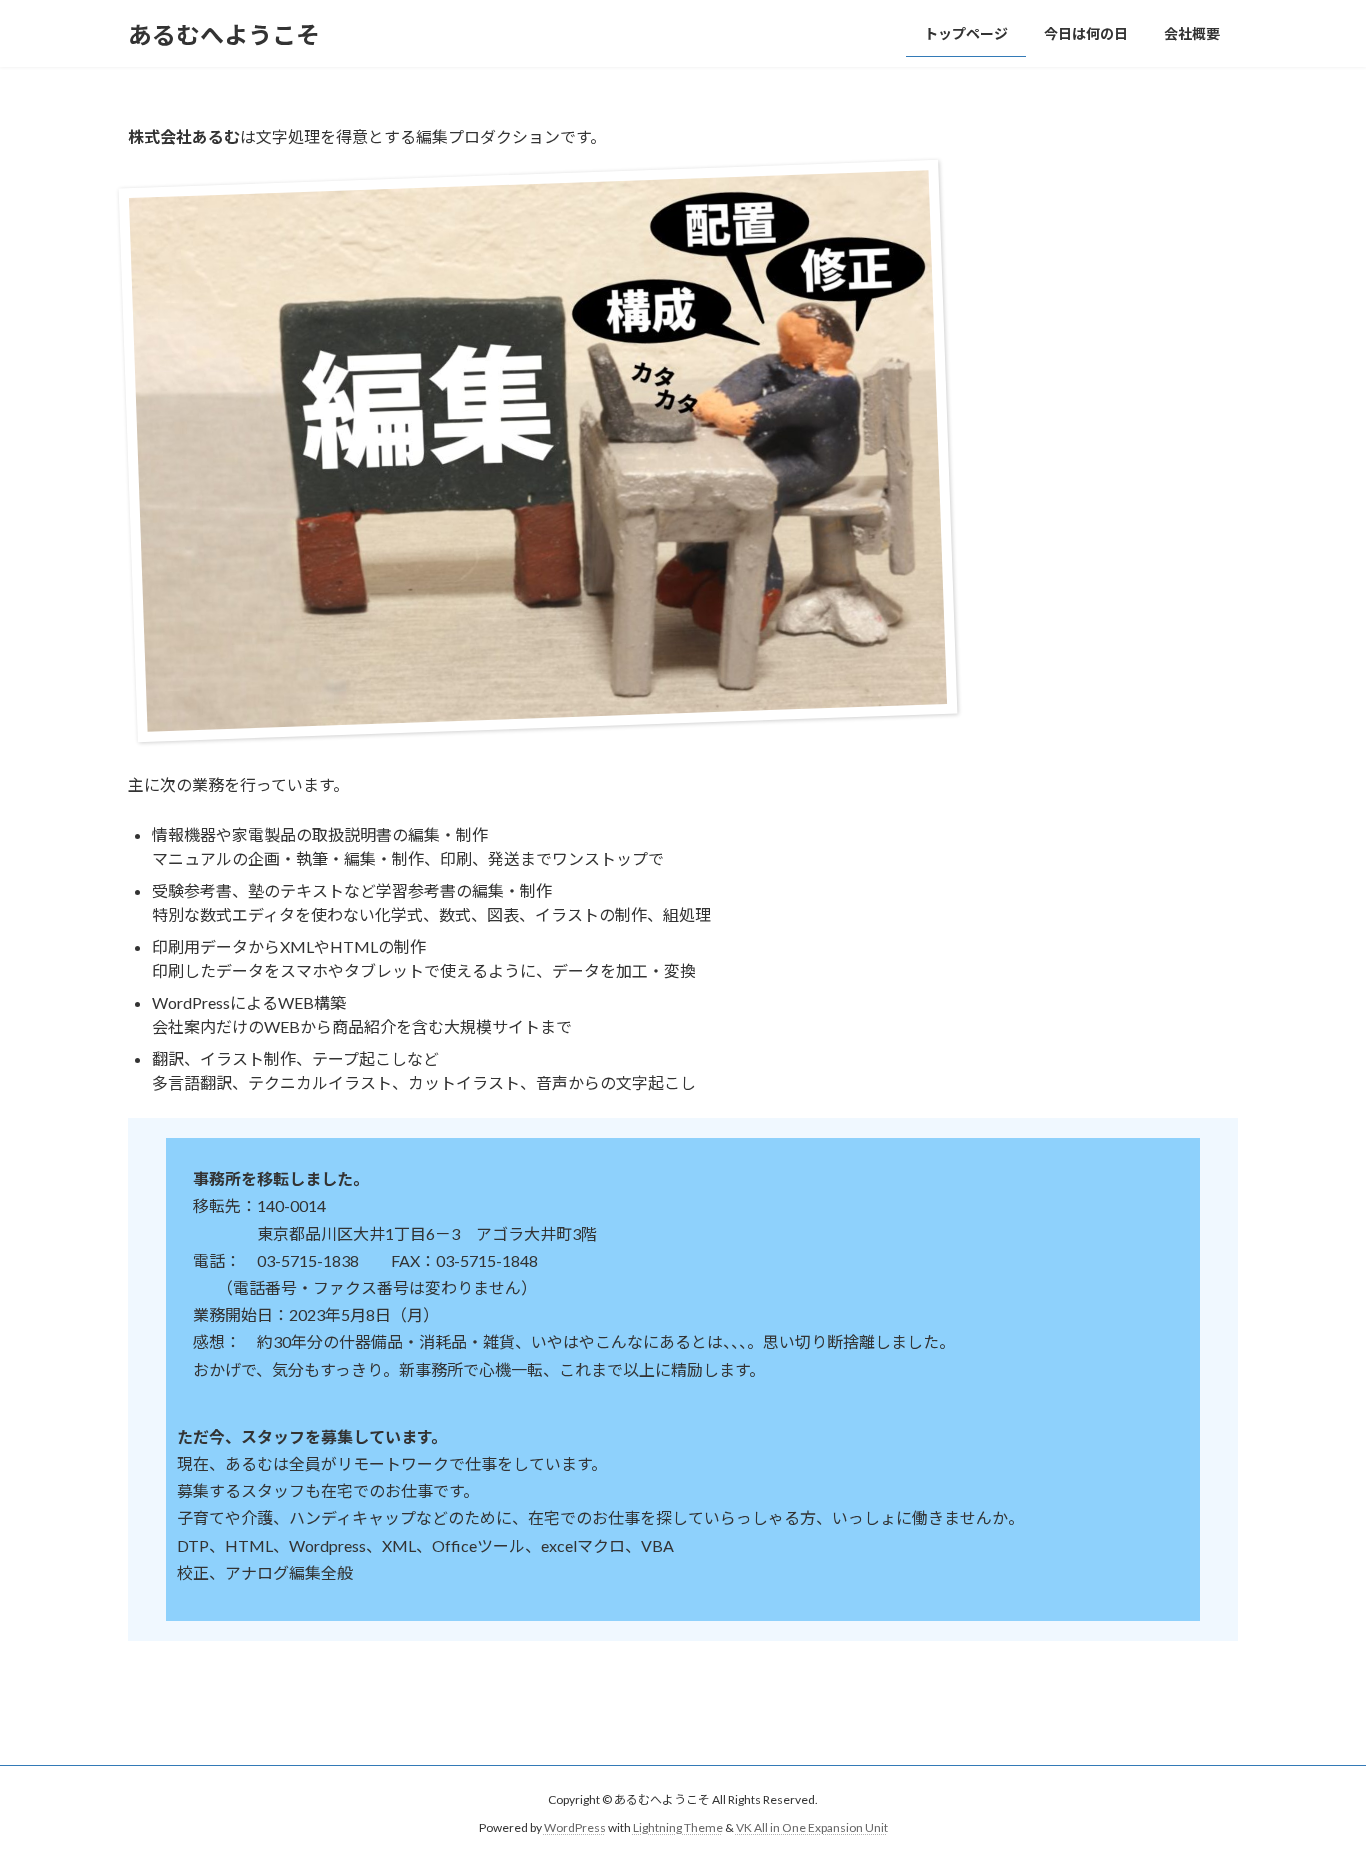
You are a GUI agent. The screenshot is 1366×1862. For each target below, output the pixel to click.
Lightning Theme (678, 1827)
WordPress (575, 1827)
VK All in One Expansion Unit (812, 1827)
